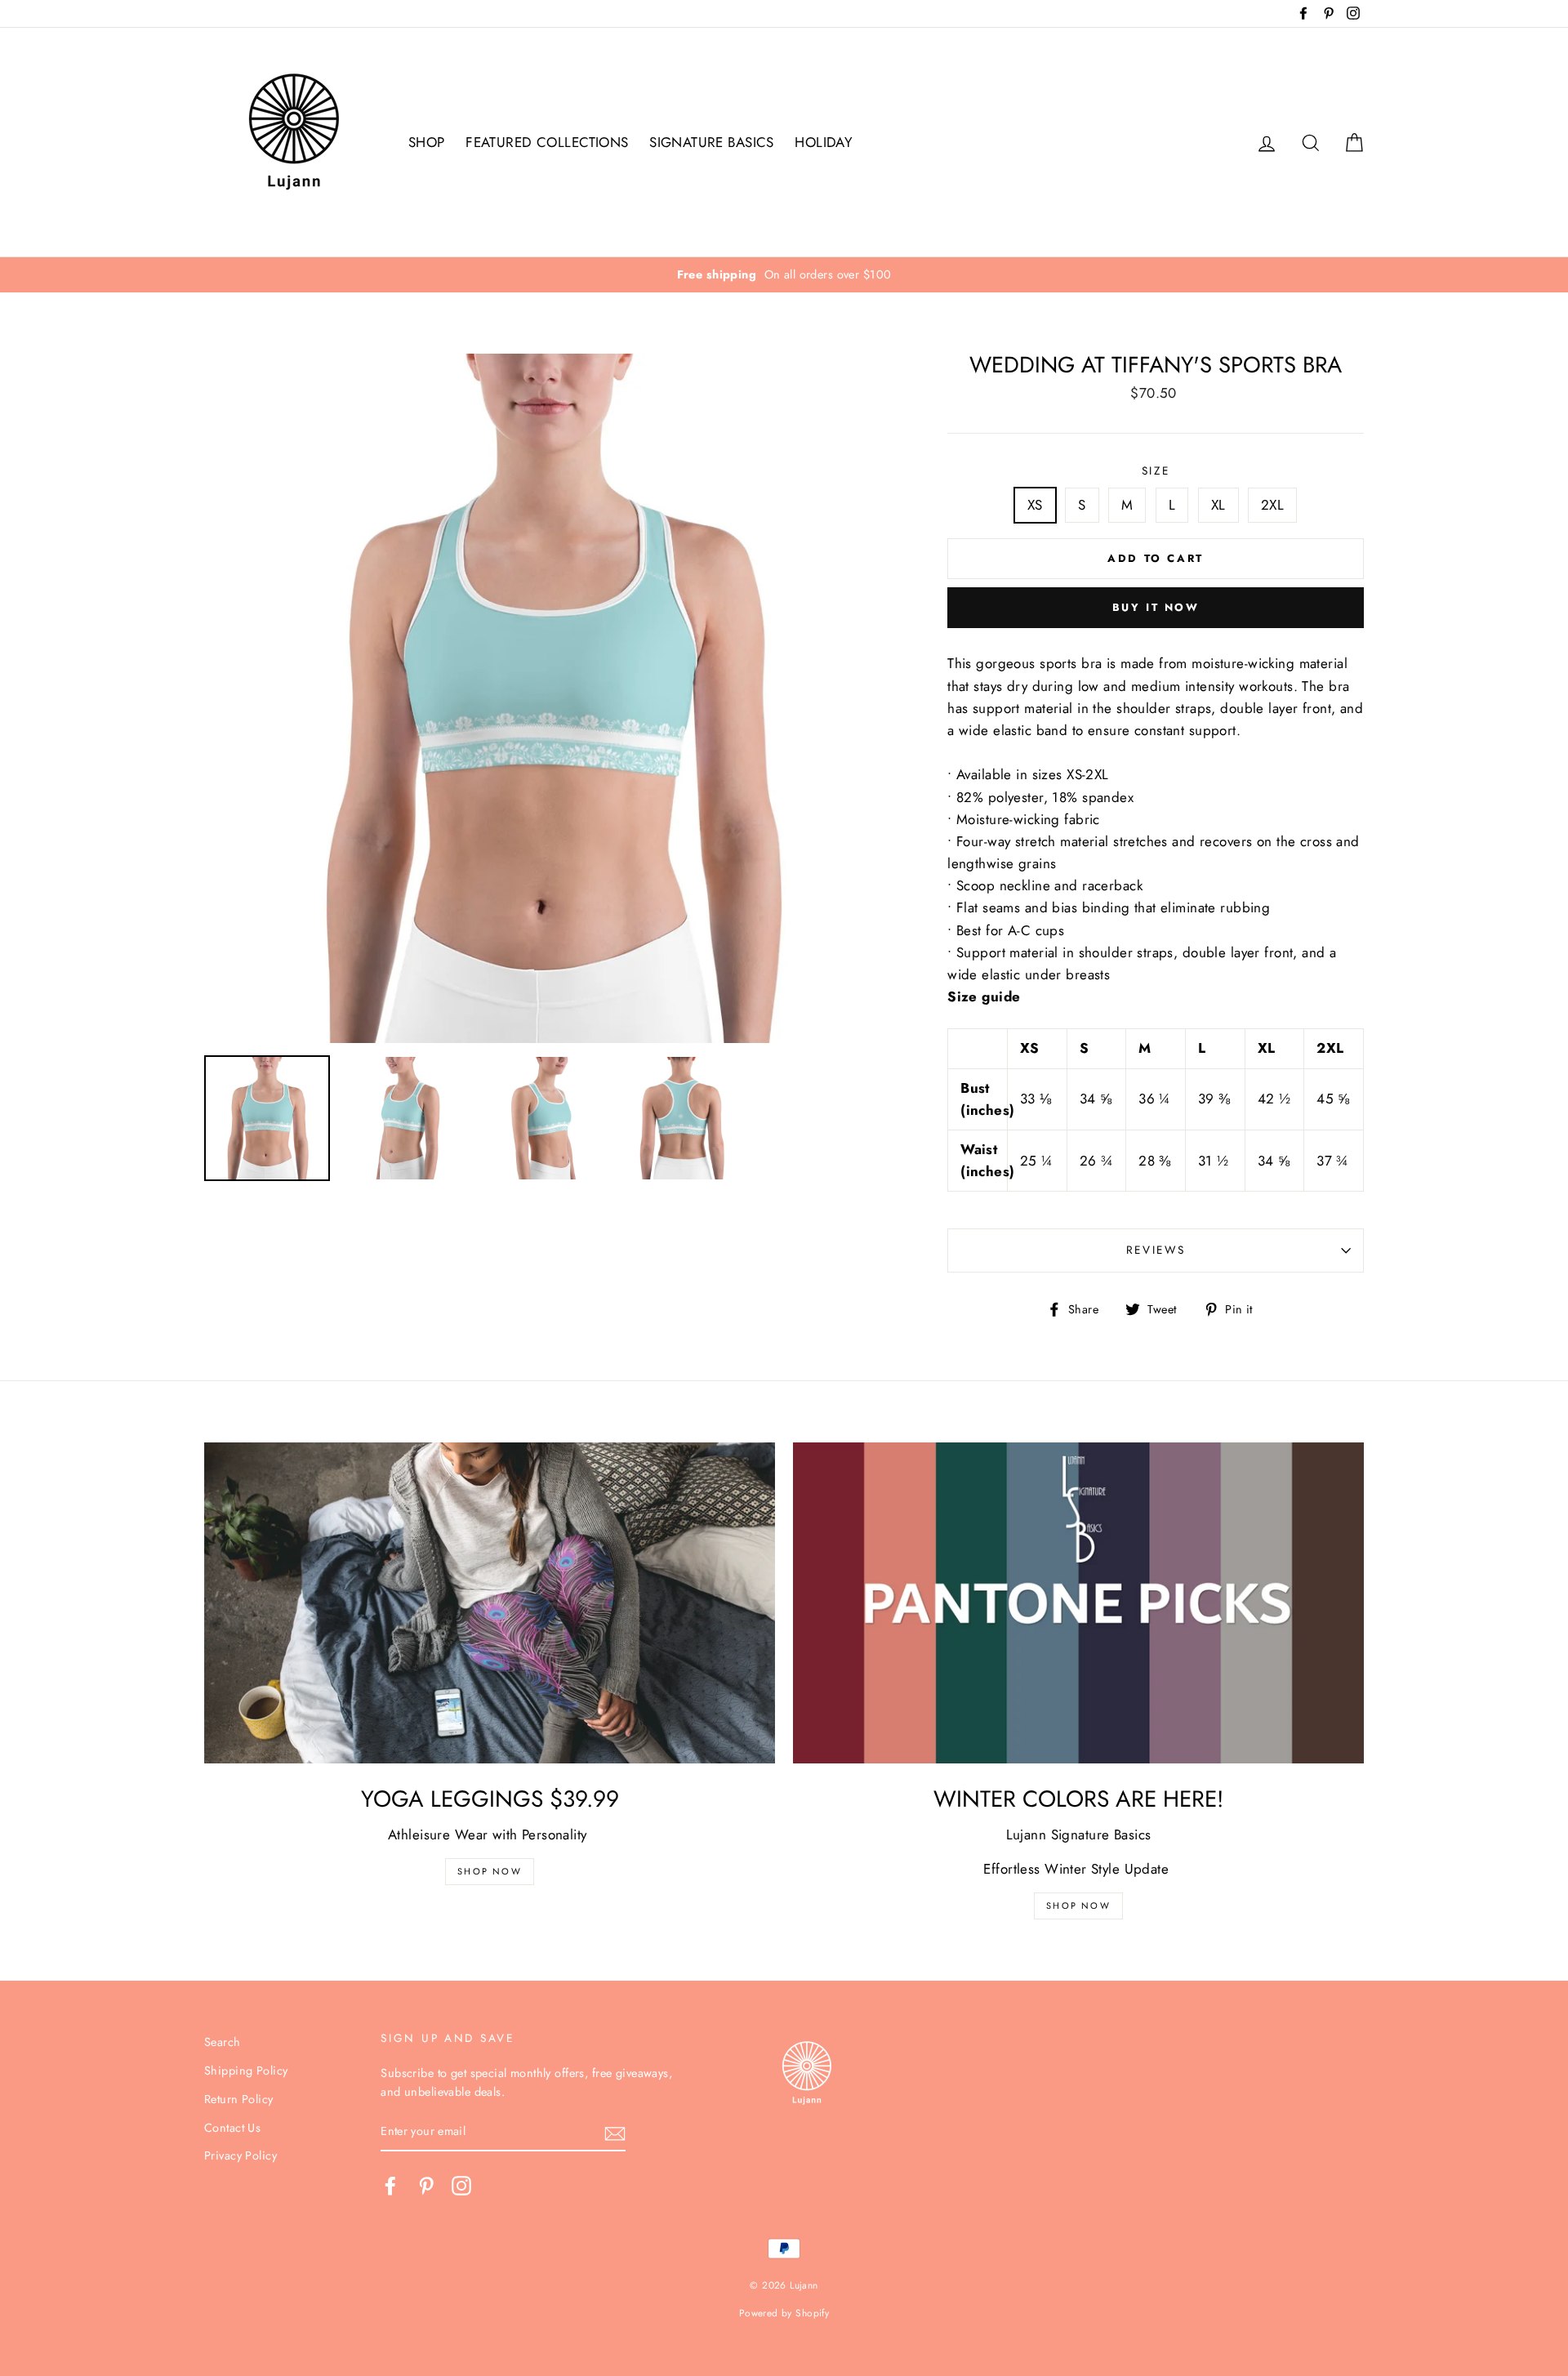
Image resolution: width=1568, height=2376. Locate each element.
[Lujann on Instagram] (461, 2186)
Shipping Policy (246, 2071)
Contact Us (232, 2128)
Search (223, 2042)
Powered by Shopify (784, 2313)
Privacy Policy (241, 2155)
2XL (1272, 505)
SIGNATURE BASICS (712, 142)
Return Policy (239, 2099)
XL (1218, 505)
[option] (784, 275)
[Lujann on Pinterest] (426, 2186)
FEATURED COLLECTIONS (547, 142)
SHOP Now (490, 1871)
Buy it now (1156, 607)
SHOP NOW (1078, 1906)
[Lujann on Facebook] (390, 2186)
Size (1156, 470)
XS (1035, 505)
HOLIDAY (824, 142)
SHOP (427, 142)
